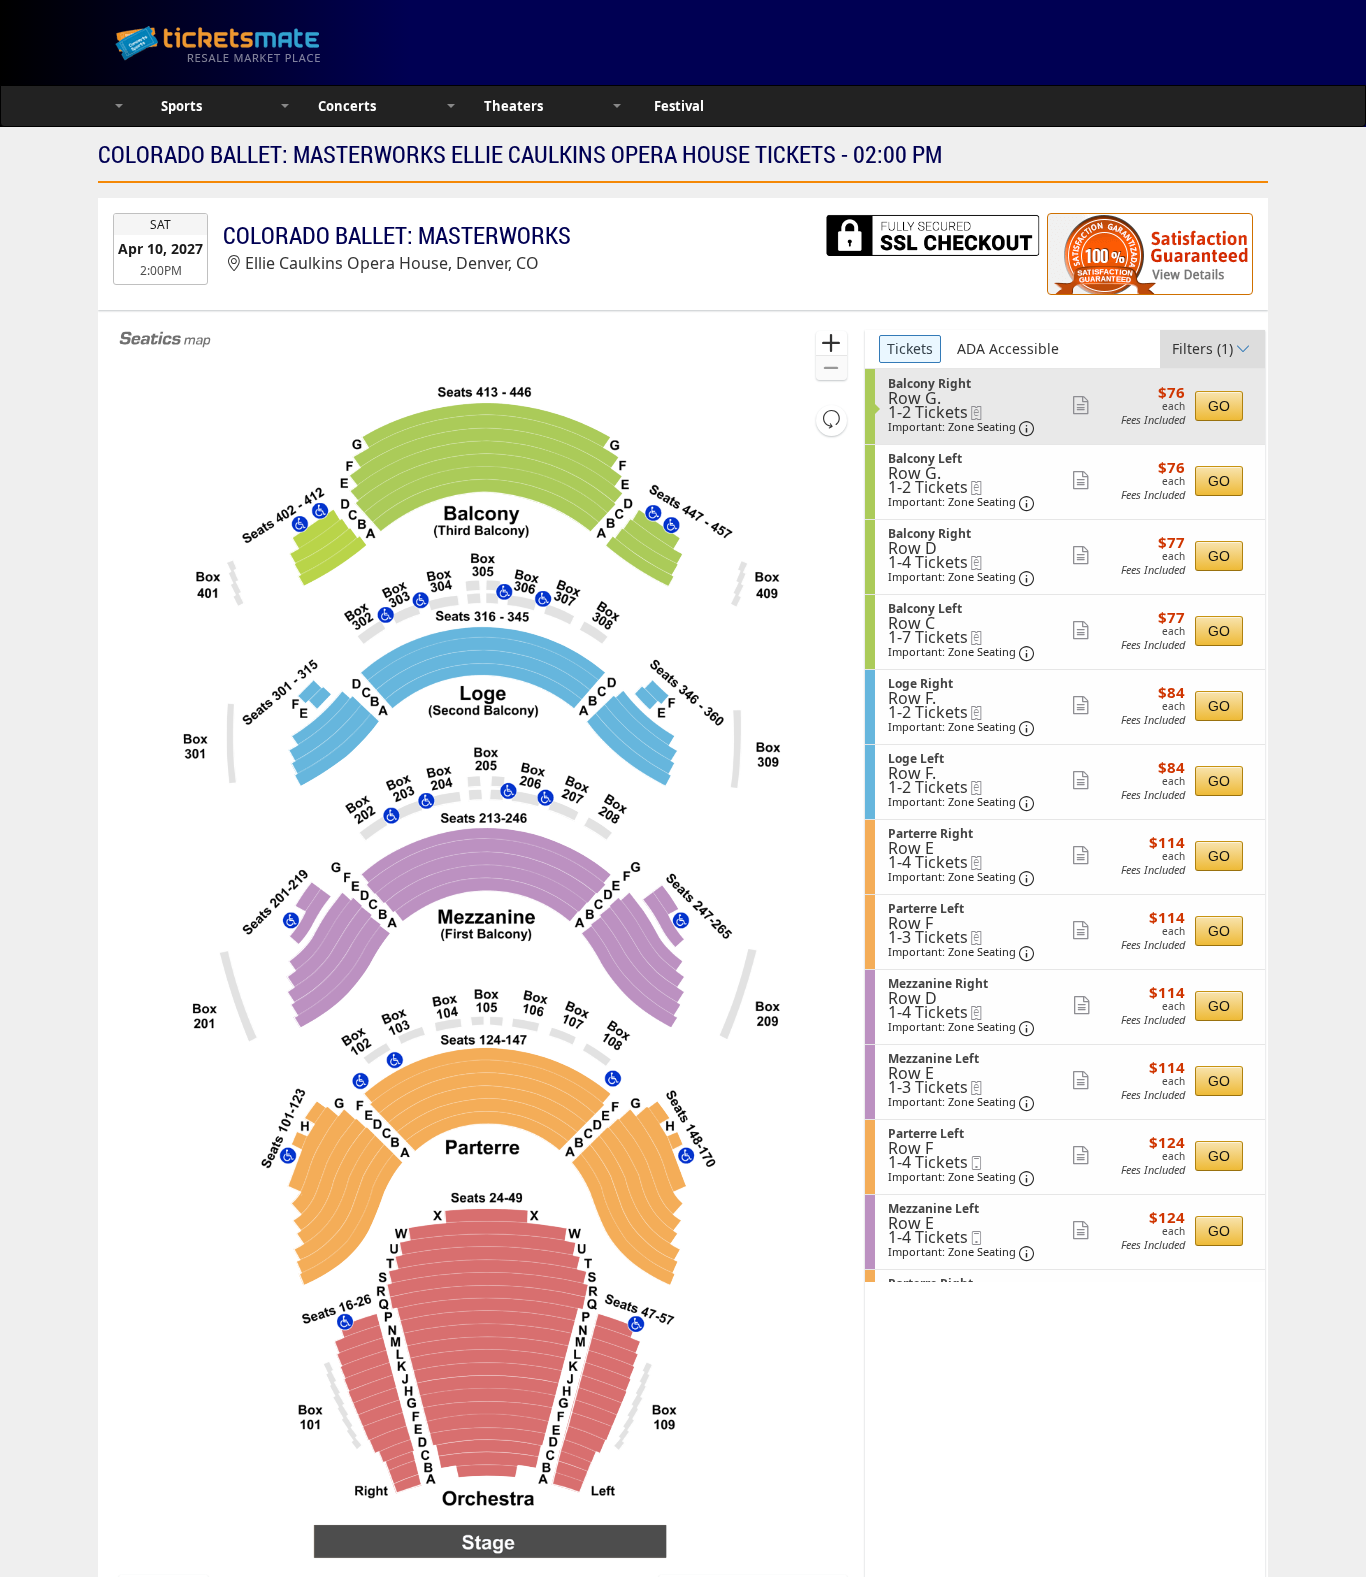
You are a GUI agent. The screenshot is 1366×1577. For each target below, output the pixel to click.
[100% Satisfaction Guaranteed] (1150, 254)
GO (1219, 406)
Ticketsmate (312, 42)
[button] (831, 343)
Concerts (347, 106)
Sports (181, 106)
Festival (679, 106)
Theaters (513, 106)
